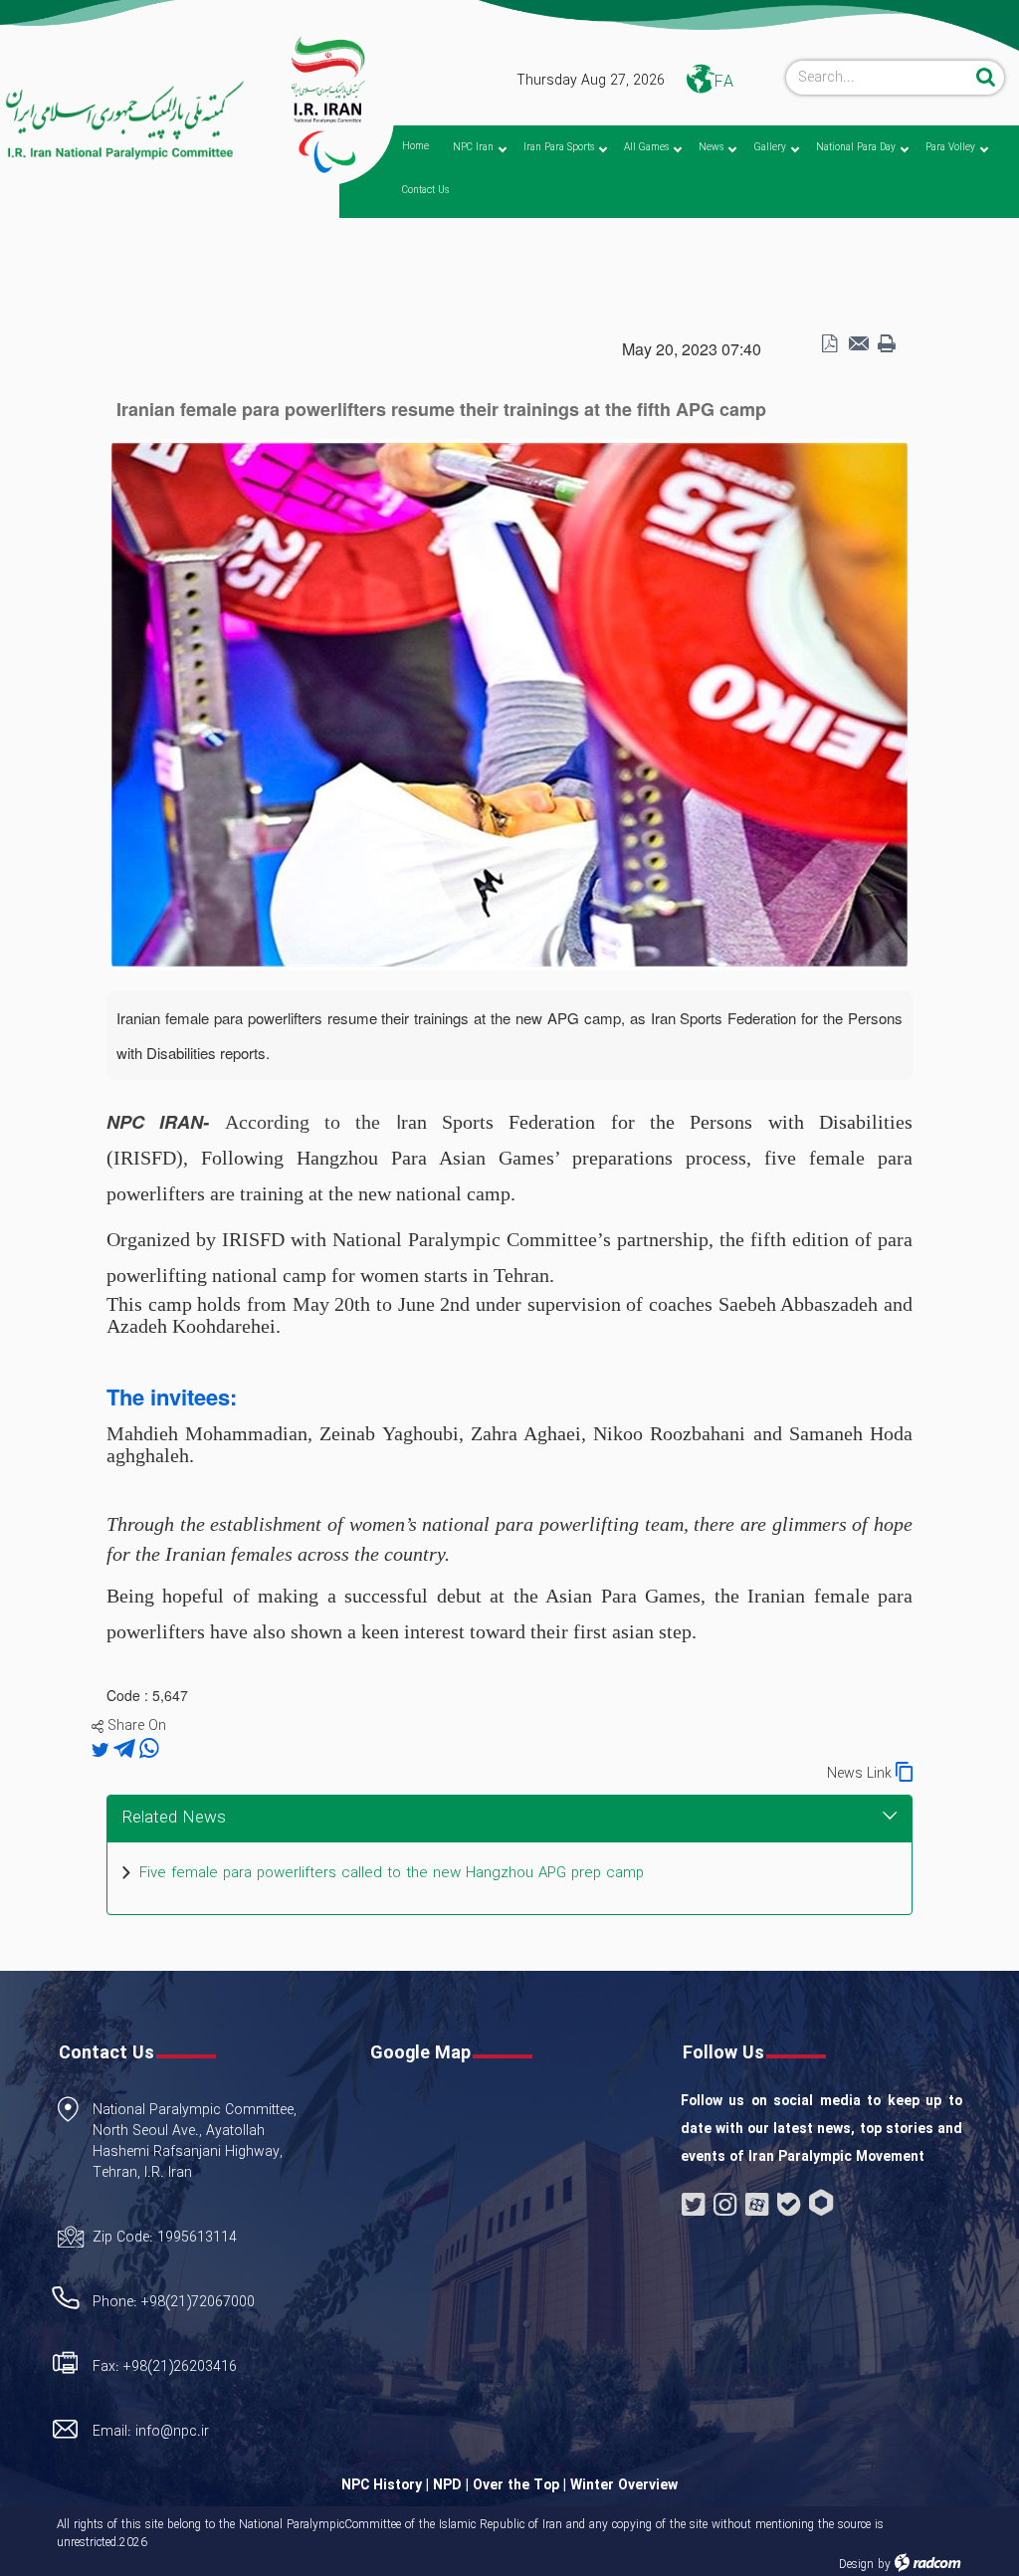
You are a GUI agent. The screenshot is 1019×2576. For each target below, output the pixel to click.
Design (856, 2565)
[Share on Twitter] (102, 1750)
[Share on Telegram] (126, 1750)
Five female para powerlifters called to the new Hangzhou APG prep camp (392, 1874)
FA (724, 82)
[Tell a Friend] (858, 344)
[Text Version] (887, 344)
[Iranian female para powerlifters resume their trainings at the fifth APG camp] (509, 703)
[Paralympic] (123, 121)
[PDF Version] (829, 344)
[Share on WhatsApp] (149, 1750)
